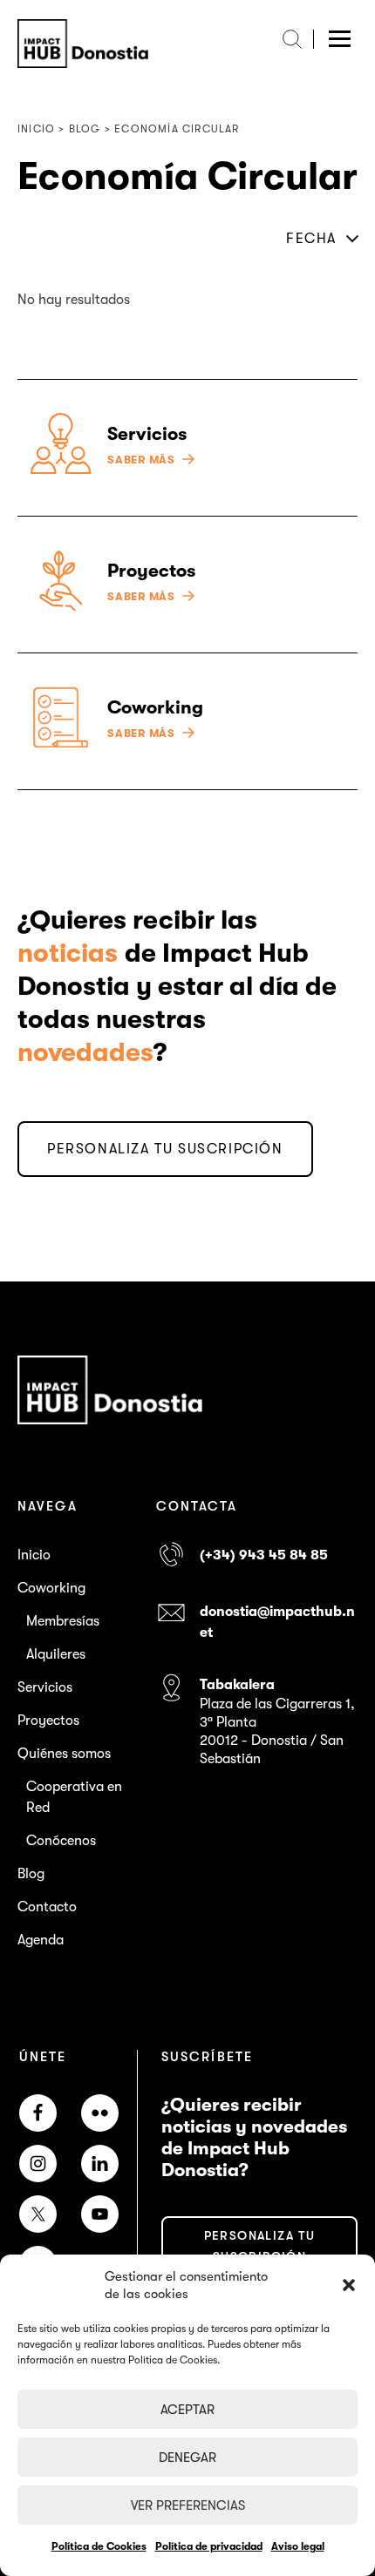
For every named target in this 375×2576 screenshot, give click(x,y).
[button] (349, 2285)
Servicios (45, 1687)
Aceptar (187, 2410)
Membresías (63, 1621)
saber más (141, 460)
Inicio (34, 1555)
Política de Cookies (99, 2546)
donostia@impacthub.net (277, 1622)
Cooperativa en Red (74, 1797)
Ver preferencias (188, 2505)
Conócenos (61, 1841)
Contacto (47, 1907)
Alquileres (56, 1654)
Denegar (187, 2458)
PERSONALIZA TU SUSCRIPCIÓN (165, 1149)
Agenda (41, 1940)
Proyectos (48, 1721)
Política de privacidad (209, 2546)
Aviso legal (298, 2546)
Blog (31, 1874)
